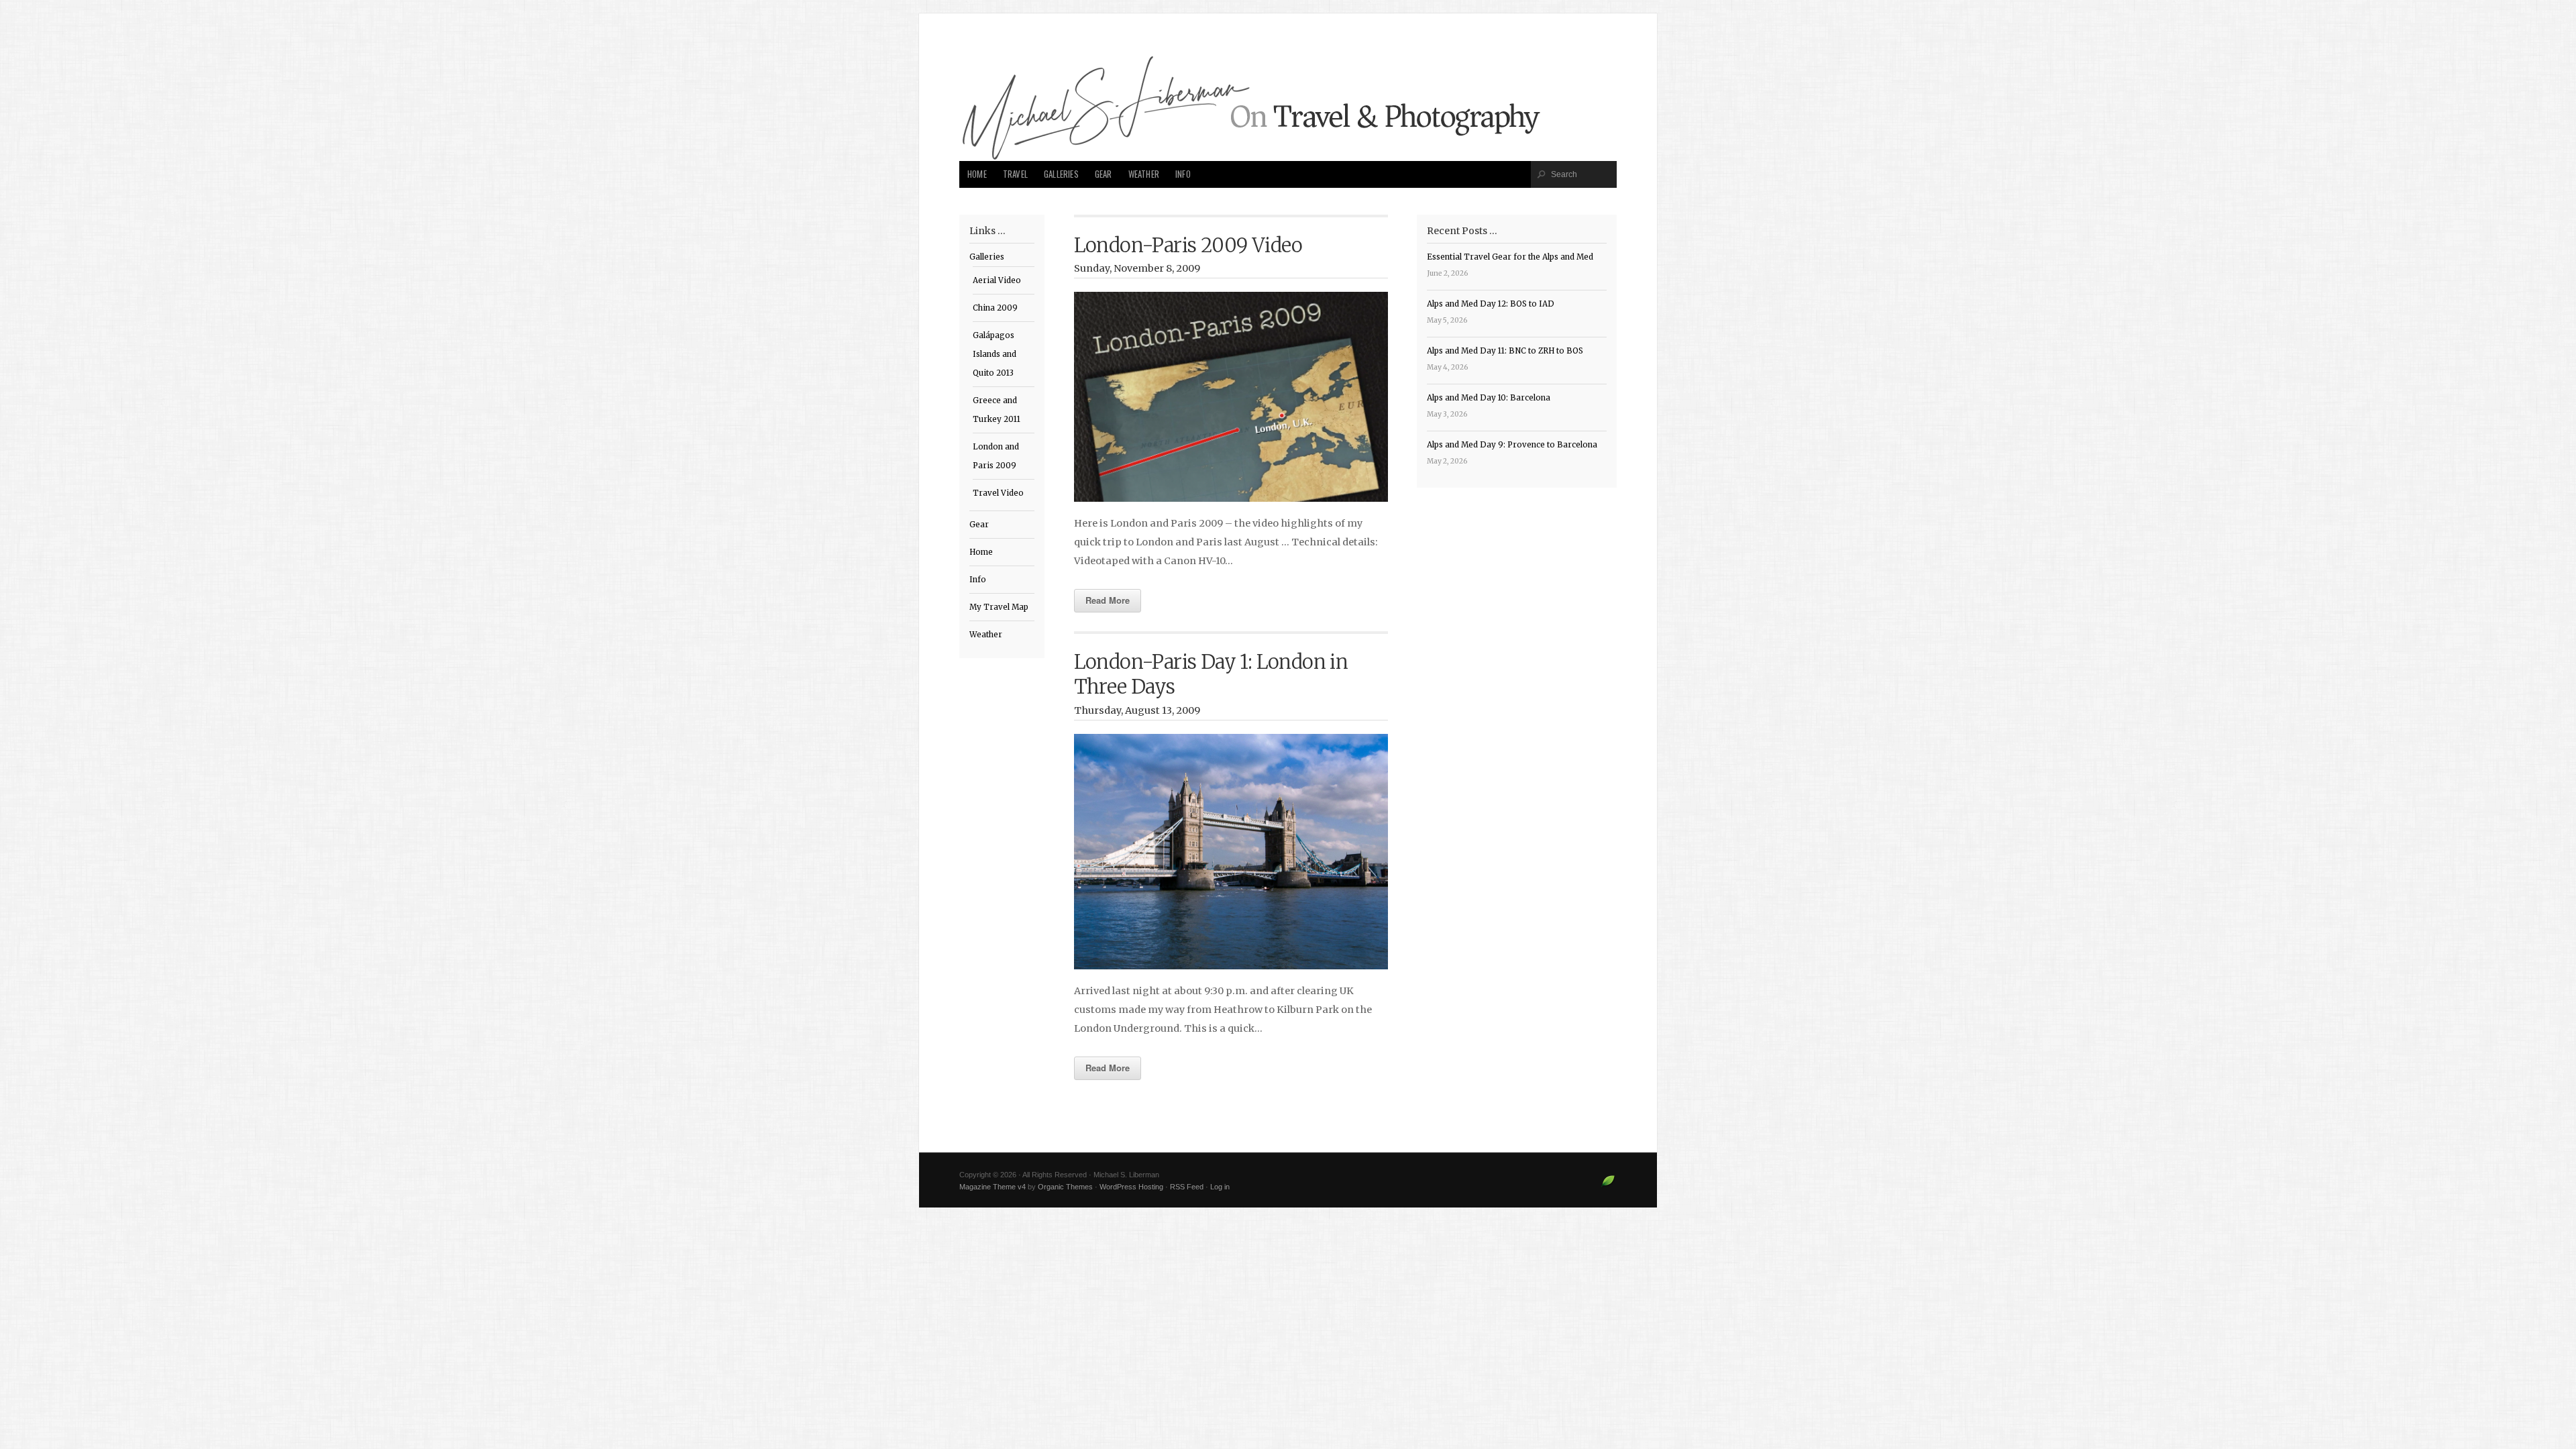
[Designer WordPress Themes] (1608, 1186)
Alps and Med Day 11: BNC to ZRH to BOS (1505, 351)
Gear (1104, 174)
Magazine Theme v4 (992, 1187)
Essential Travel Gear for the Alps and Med (1510, 257)
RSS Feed (1187, 1187)
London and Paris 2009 (996, 456)
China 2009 (995, 308)
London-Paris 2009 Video (1188, 246)
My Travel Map (999, 607)
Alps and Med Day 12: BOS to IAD (1491, 304)
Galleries (1061, 174)
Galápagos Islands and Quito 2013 (995, 354)
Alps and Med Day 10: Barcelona (1489, 398)
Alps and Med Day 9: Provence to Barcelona (1512, 445)
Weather (1144, 174)
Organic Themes (1065, 1187)
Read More (1108, 600)
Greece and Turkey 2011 (997, 410)
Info (1183, 174)
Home (977, 174)
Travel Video (998, 493)
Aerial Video (997, 280)
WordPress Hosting (1131, 1187)
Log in (1220, 1187)
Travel (1015, 174)
